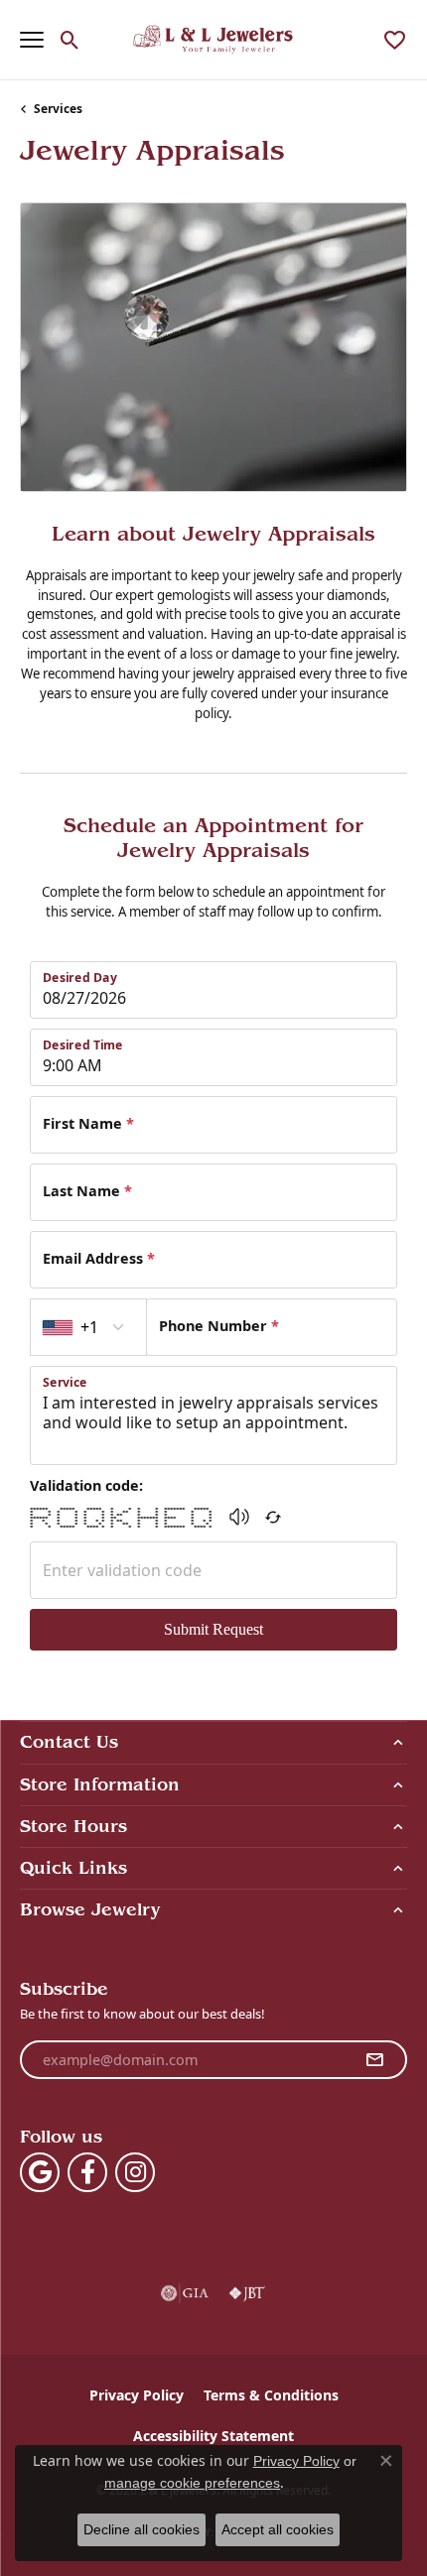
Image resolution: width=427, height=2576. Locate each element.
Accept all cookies (278, 2529)
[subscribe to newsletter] (374, 2060)
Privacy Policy (137, 2395)
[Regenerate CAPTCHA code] (273, 1517)
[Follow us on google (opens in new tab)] (40, 2172)
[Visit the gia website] (185, 2293)
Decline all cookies (142, 2529)
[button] (70, 40)
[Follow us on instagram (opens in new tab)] (135, 2172)
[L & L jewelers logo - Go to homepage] (214, 40)
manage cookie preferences (192, 2483)
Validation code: (86, 1485)
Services (58, 109)
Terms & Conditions (271, 2395)
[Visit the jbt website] (247, 2293)
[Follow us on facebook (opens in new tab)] (87, 2172)
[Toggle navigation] (32, 40)
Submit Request (213, 1629)
